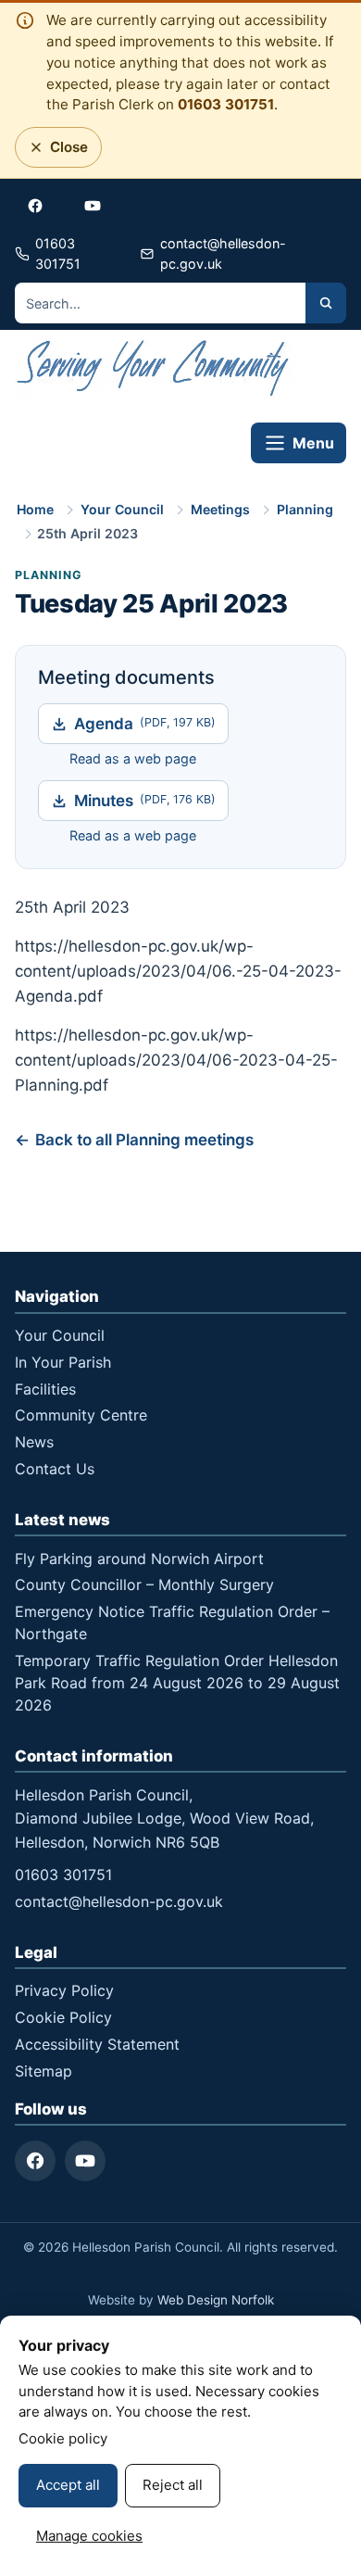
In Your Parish (63, 1362)
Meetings (220, 509)
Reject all (173, 2485)
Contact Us (55, 1469)
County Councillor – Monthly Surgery (144, 1585)
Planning (305, 509)
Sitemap (44, 2071)
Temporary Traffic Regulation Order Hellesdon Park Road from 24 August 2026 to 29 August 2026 (177, 1683)
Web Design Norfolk (216, 2300)
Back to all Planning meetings (144, 1140)
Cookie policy (63, 2438)
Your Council (122, 509)
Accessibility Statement (97, 2044)
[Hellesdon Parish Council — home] (154, 371)
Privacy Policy (64, 1990)
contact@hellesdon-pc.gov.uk (119, 1901)
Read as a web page (133, 758)
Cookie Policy (63, 2017)
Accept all (68, 2485)
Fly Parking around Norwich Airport (139, 1559)
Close (63, 152)
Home (35, 509)
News (34, 1442)
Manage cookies (89, 2536)
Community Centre (81, 1415)
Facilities (45, 1389)
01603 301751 (226, 104)
